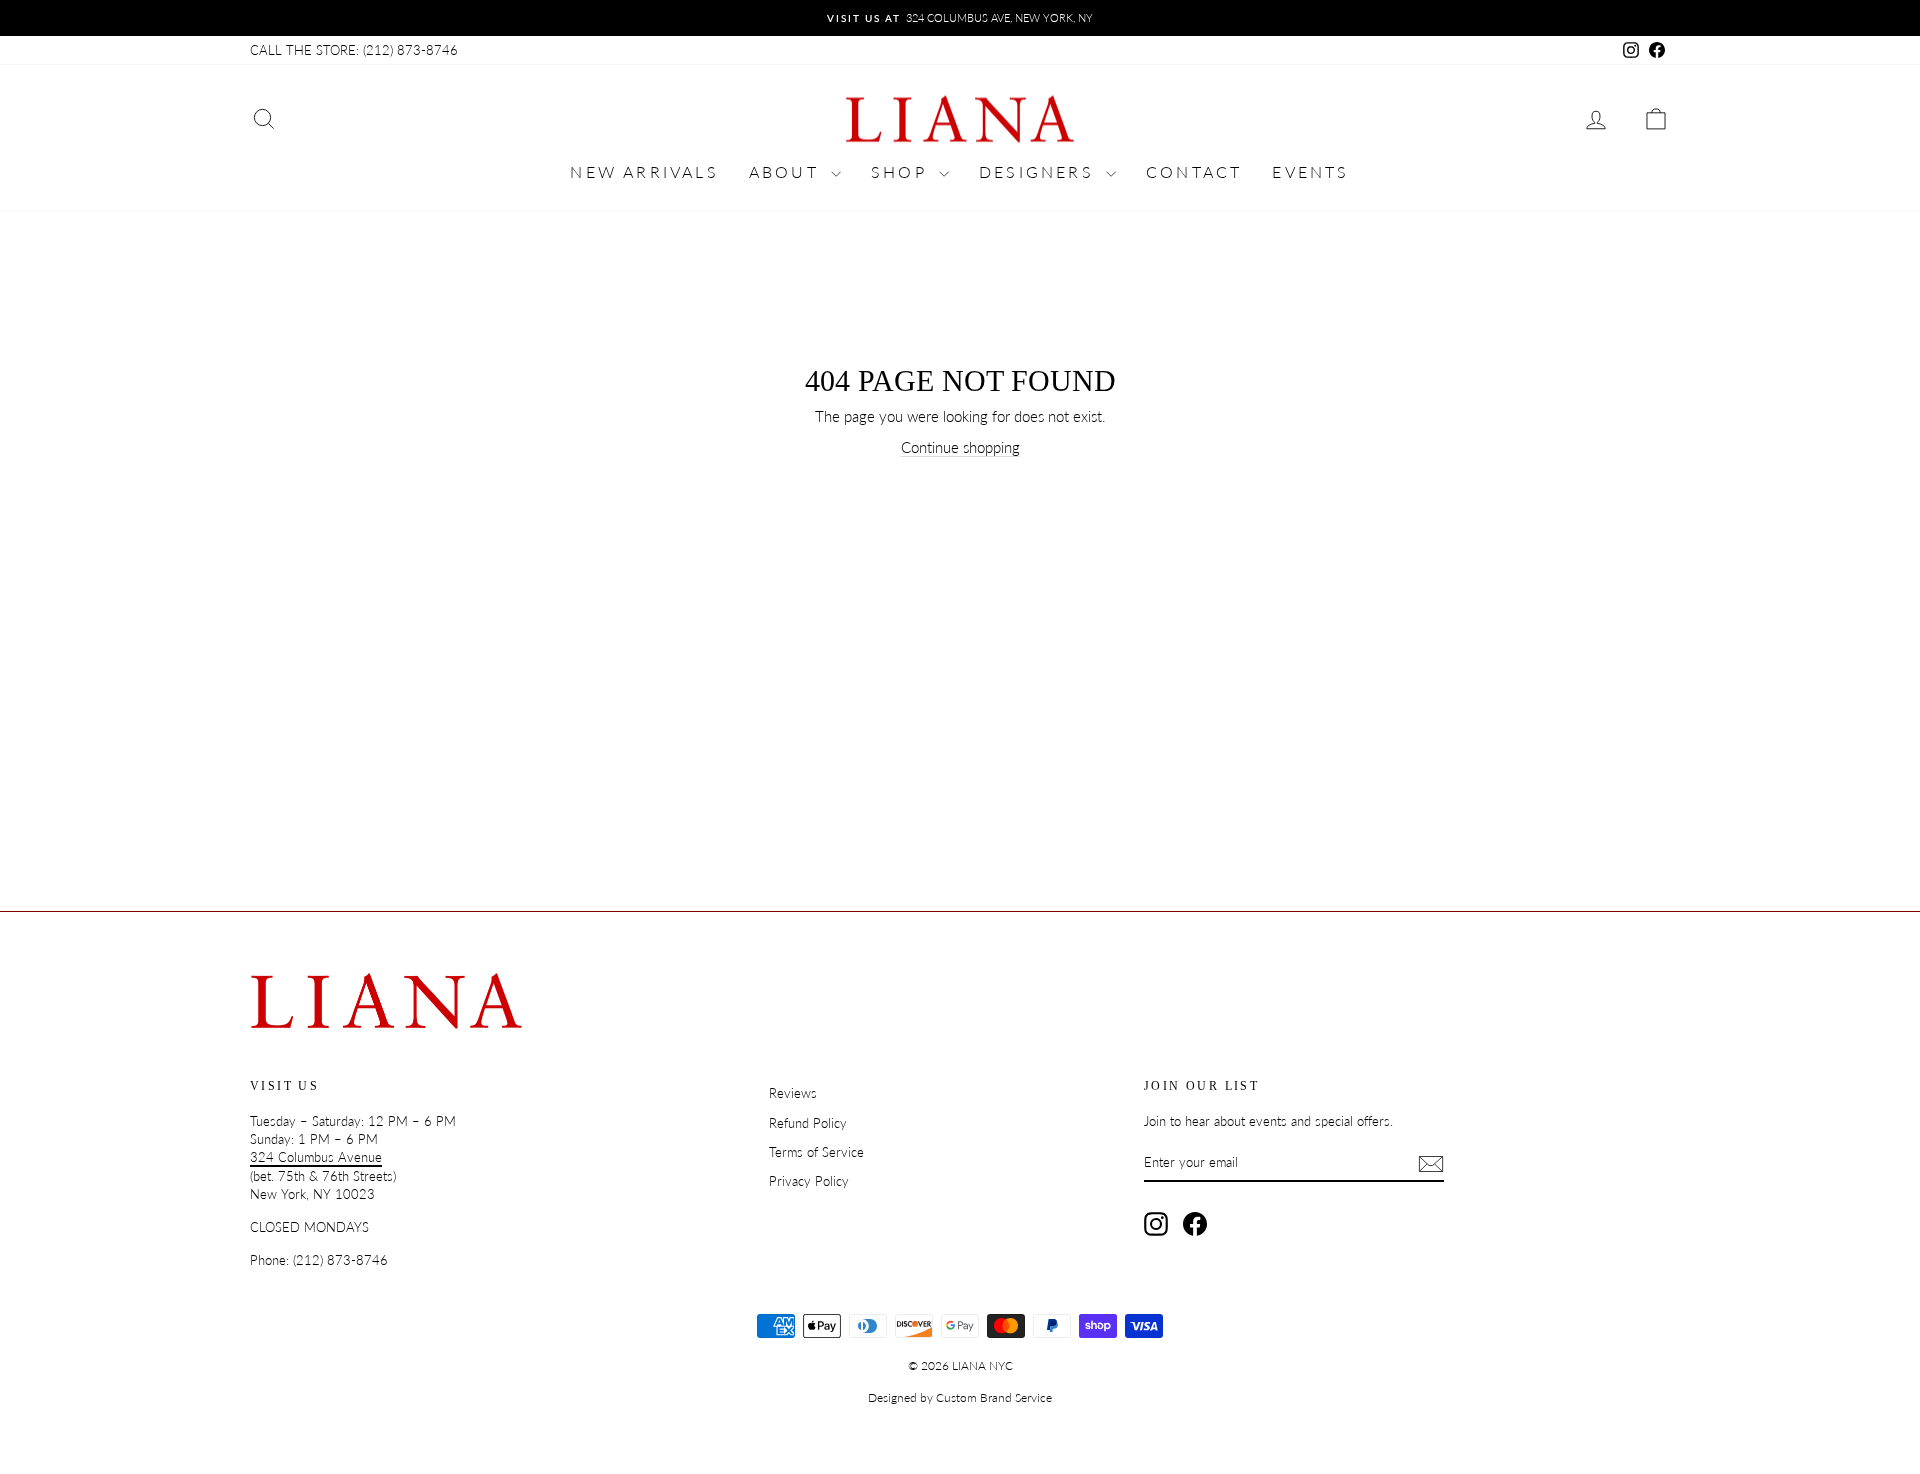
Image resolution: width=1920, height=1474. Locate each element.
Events (1310, 171)
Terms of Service (816, 1152)
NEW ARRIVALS (644, 171)
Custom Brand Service (994, 1397)
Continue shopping (960, 447)
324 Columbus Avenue (316, 1157)
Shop (902, 171)
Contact (1194, 171)
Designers (1040, 171)
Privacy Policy (809, 1181)
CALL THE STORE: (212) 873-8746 (354, 50)
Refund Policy (808, 1123)
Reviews (793, 1093)
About (787, 171)
